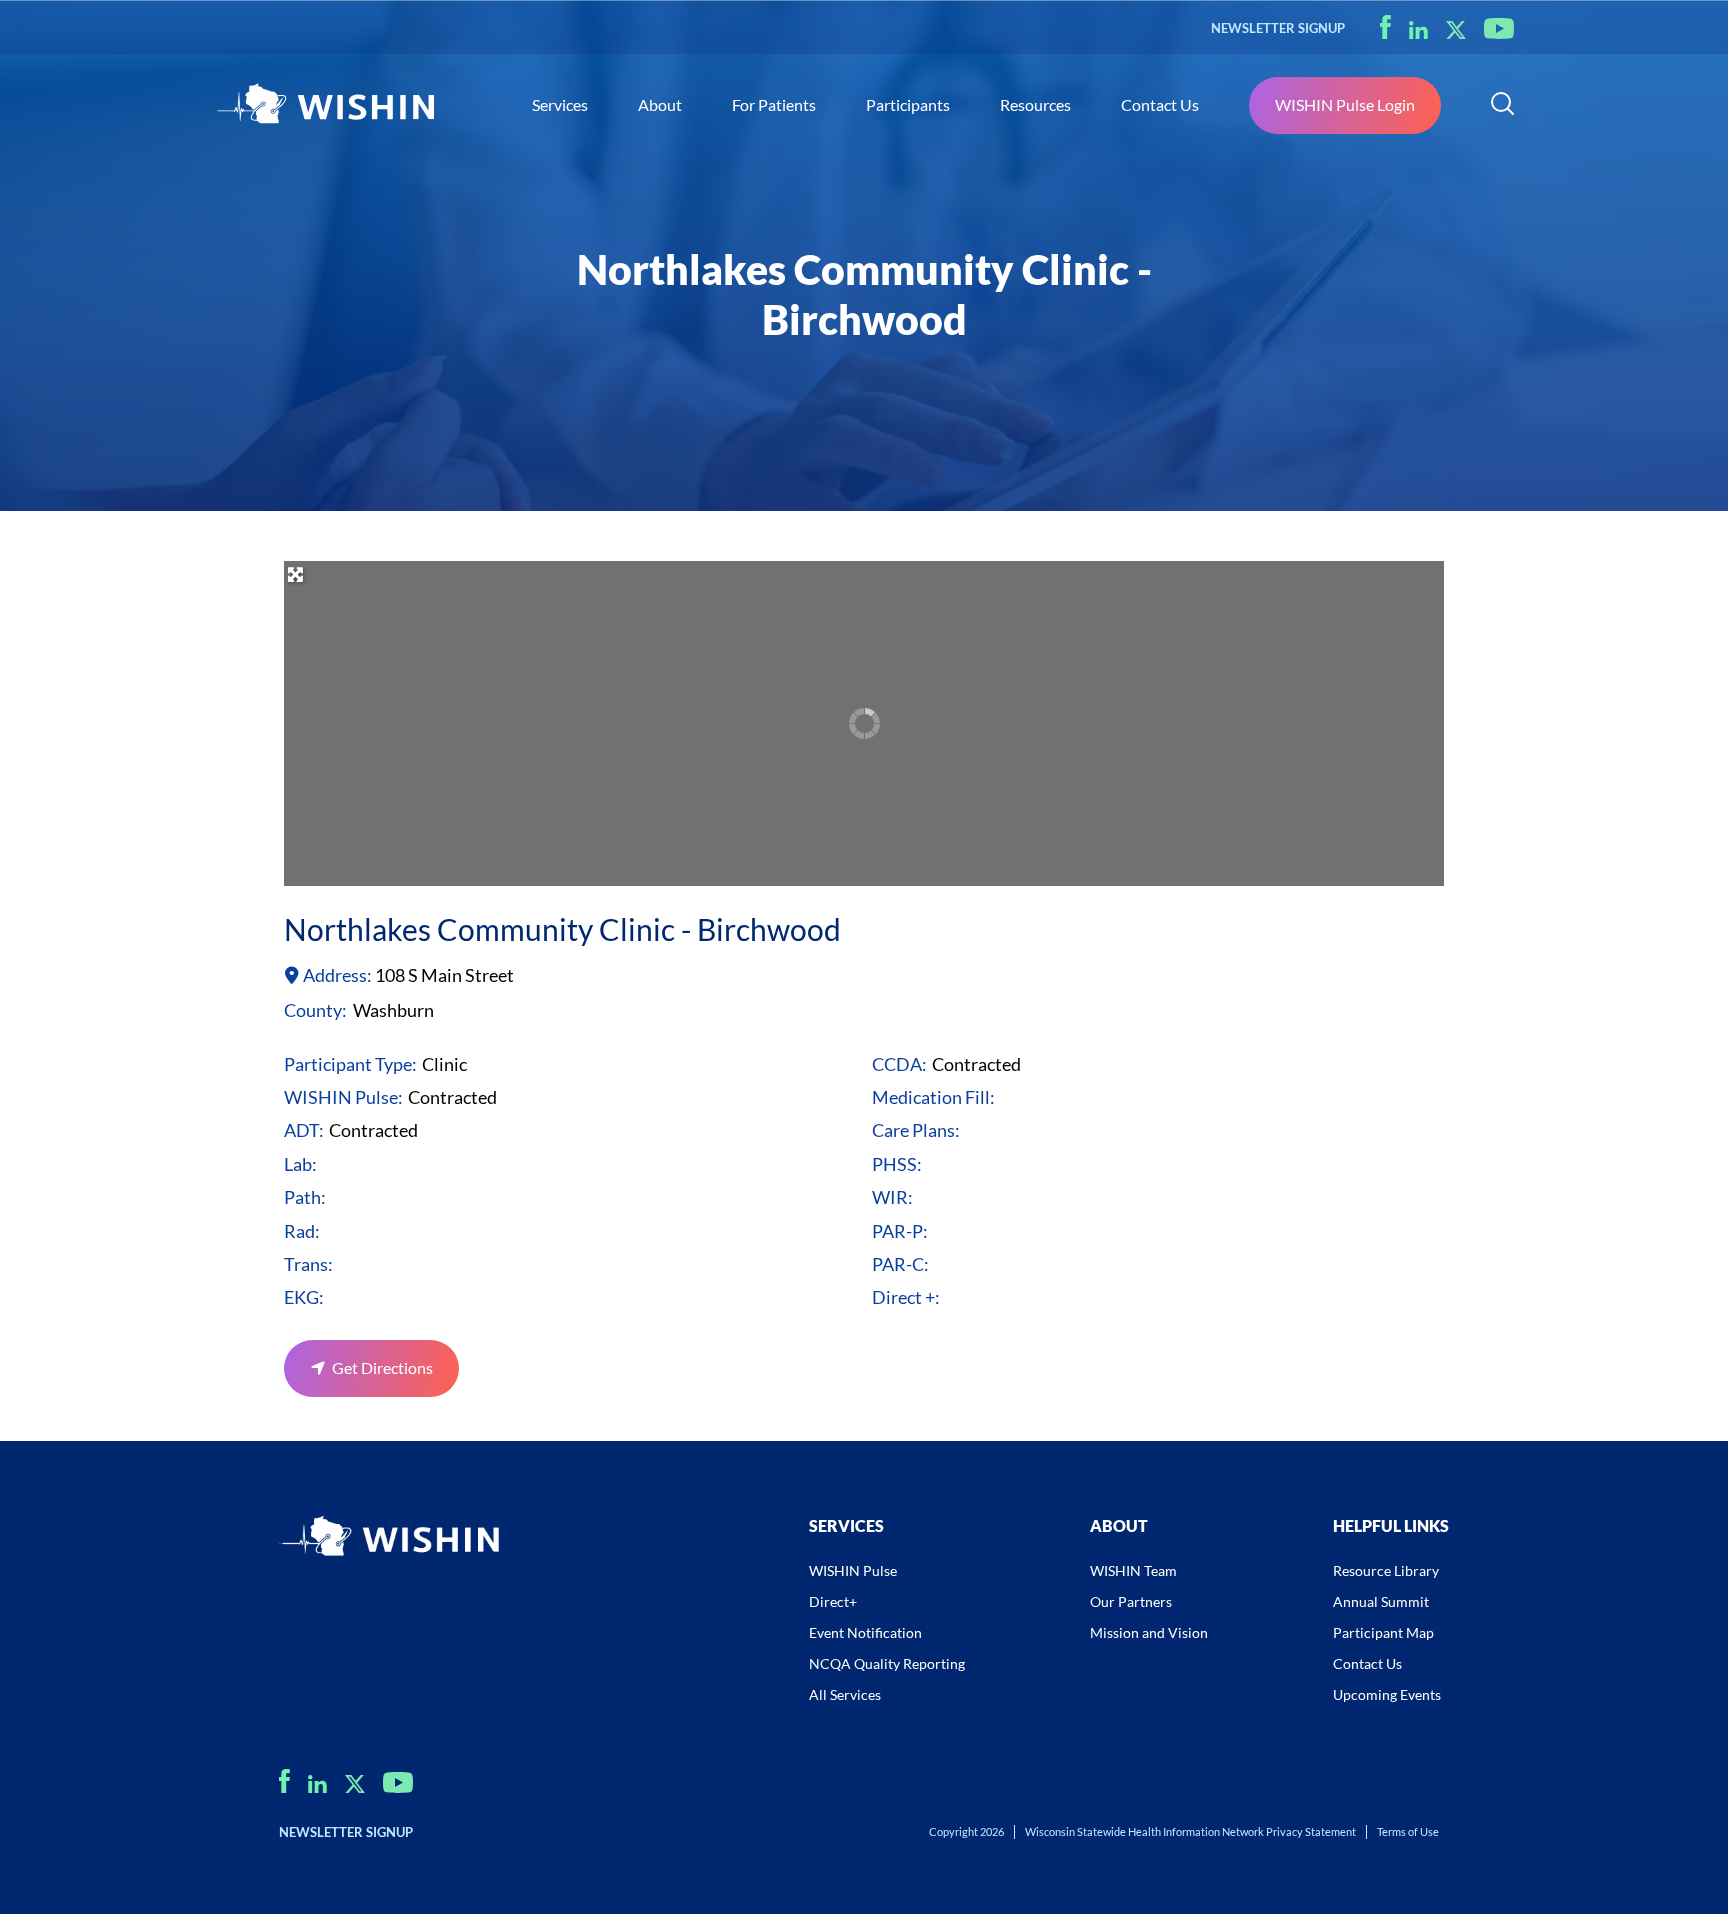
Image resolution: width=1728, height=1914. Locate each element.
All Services (845, 1694)
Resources (1035, 104)
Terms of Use (1408, 1831)
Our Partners (1131, 1601)
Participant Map (1383, 1632)
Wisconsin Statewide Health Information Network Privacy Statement (1190, 1831)
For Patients (774, 104)
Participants (908, 104)
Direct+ (833, 1601)
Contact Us (1160, 104)
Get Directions (382, 1367)
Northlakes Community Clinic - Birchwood (562, 929)
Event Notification (865, 1632)
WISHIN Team (1133, 1570)
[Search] (1502, 106)
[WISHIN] (324, 106)
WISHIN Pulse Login (1345, 104)
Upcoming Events (1387, 1694)
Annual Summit (1381, 1601)
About (660, 104)
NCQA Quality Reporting (887, 1663)
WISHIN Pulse (853, 1570)
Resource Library (1386, 1570)
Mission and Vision (1149, 1632)
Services (560, 104)
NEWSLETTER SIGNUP (1278, 28)
